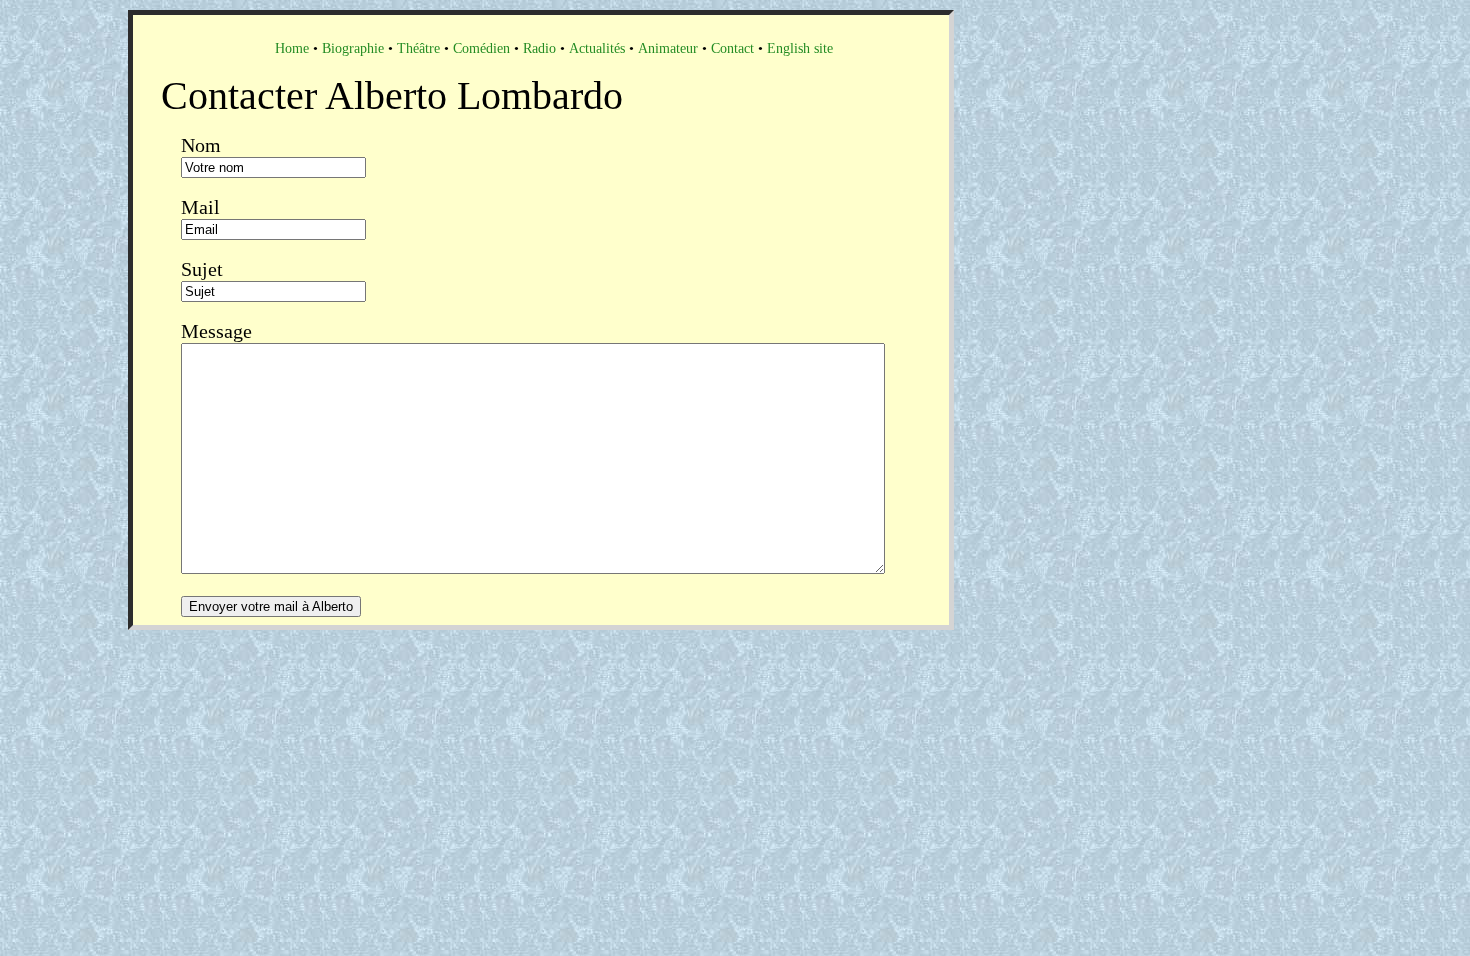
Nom (201, 145)
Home (292, 48)
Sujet (202, 269)
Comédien (481, 48)
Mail (200, 207)
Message (216, 331)
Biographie (353, 48)
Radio (539, 48)
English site (800, 48)
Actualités (597, 48)
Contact (732, 48)
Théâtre (418, 48)
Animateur (668, 48)
